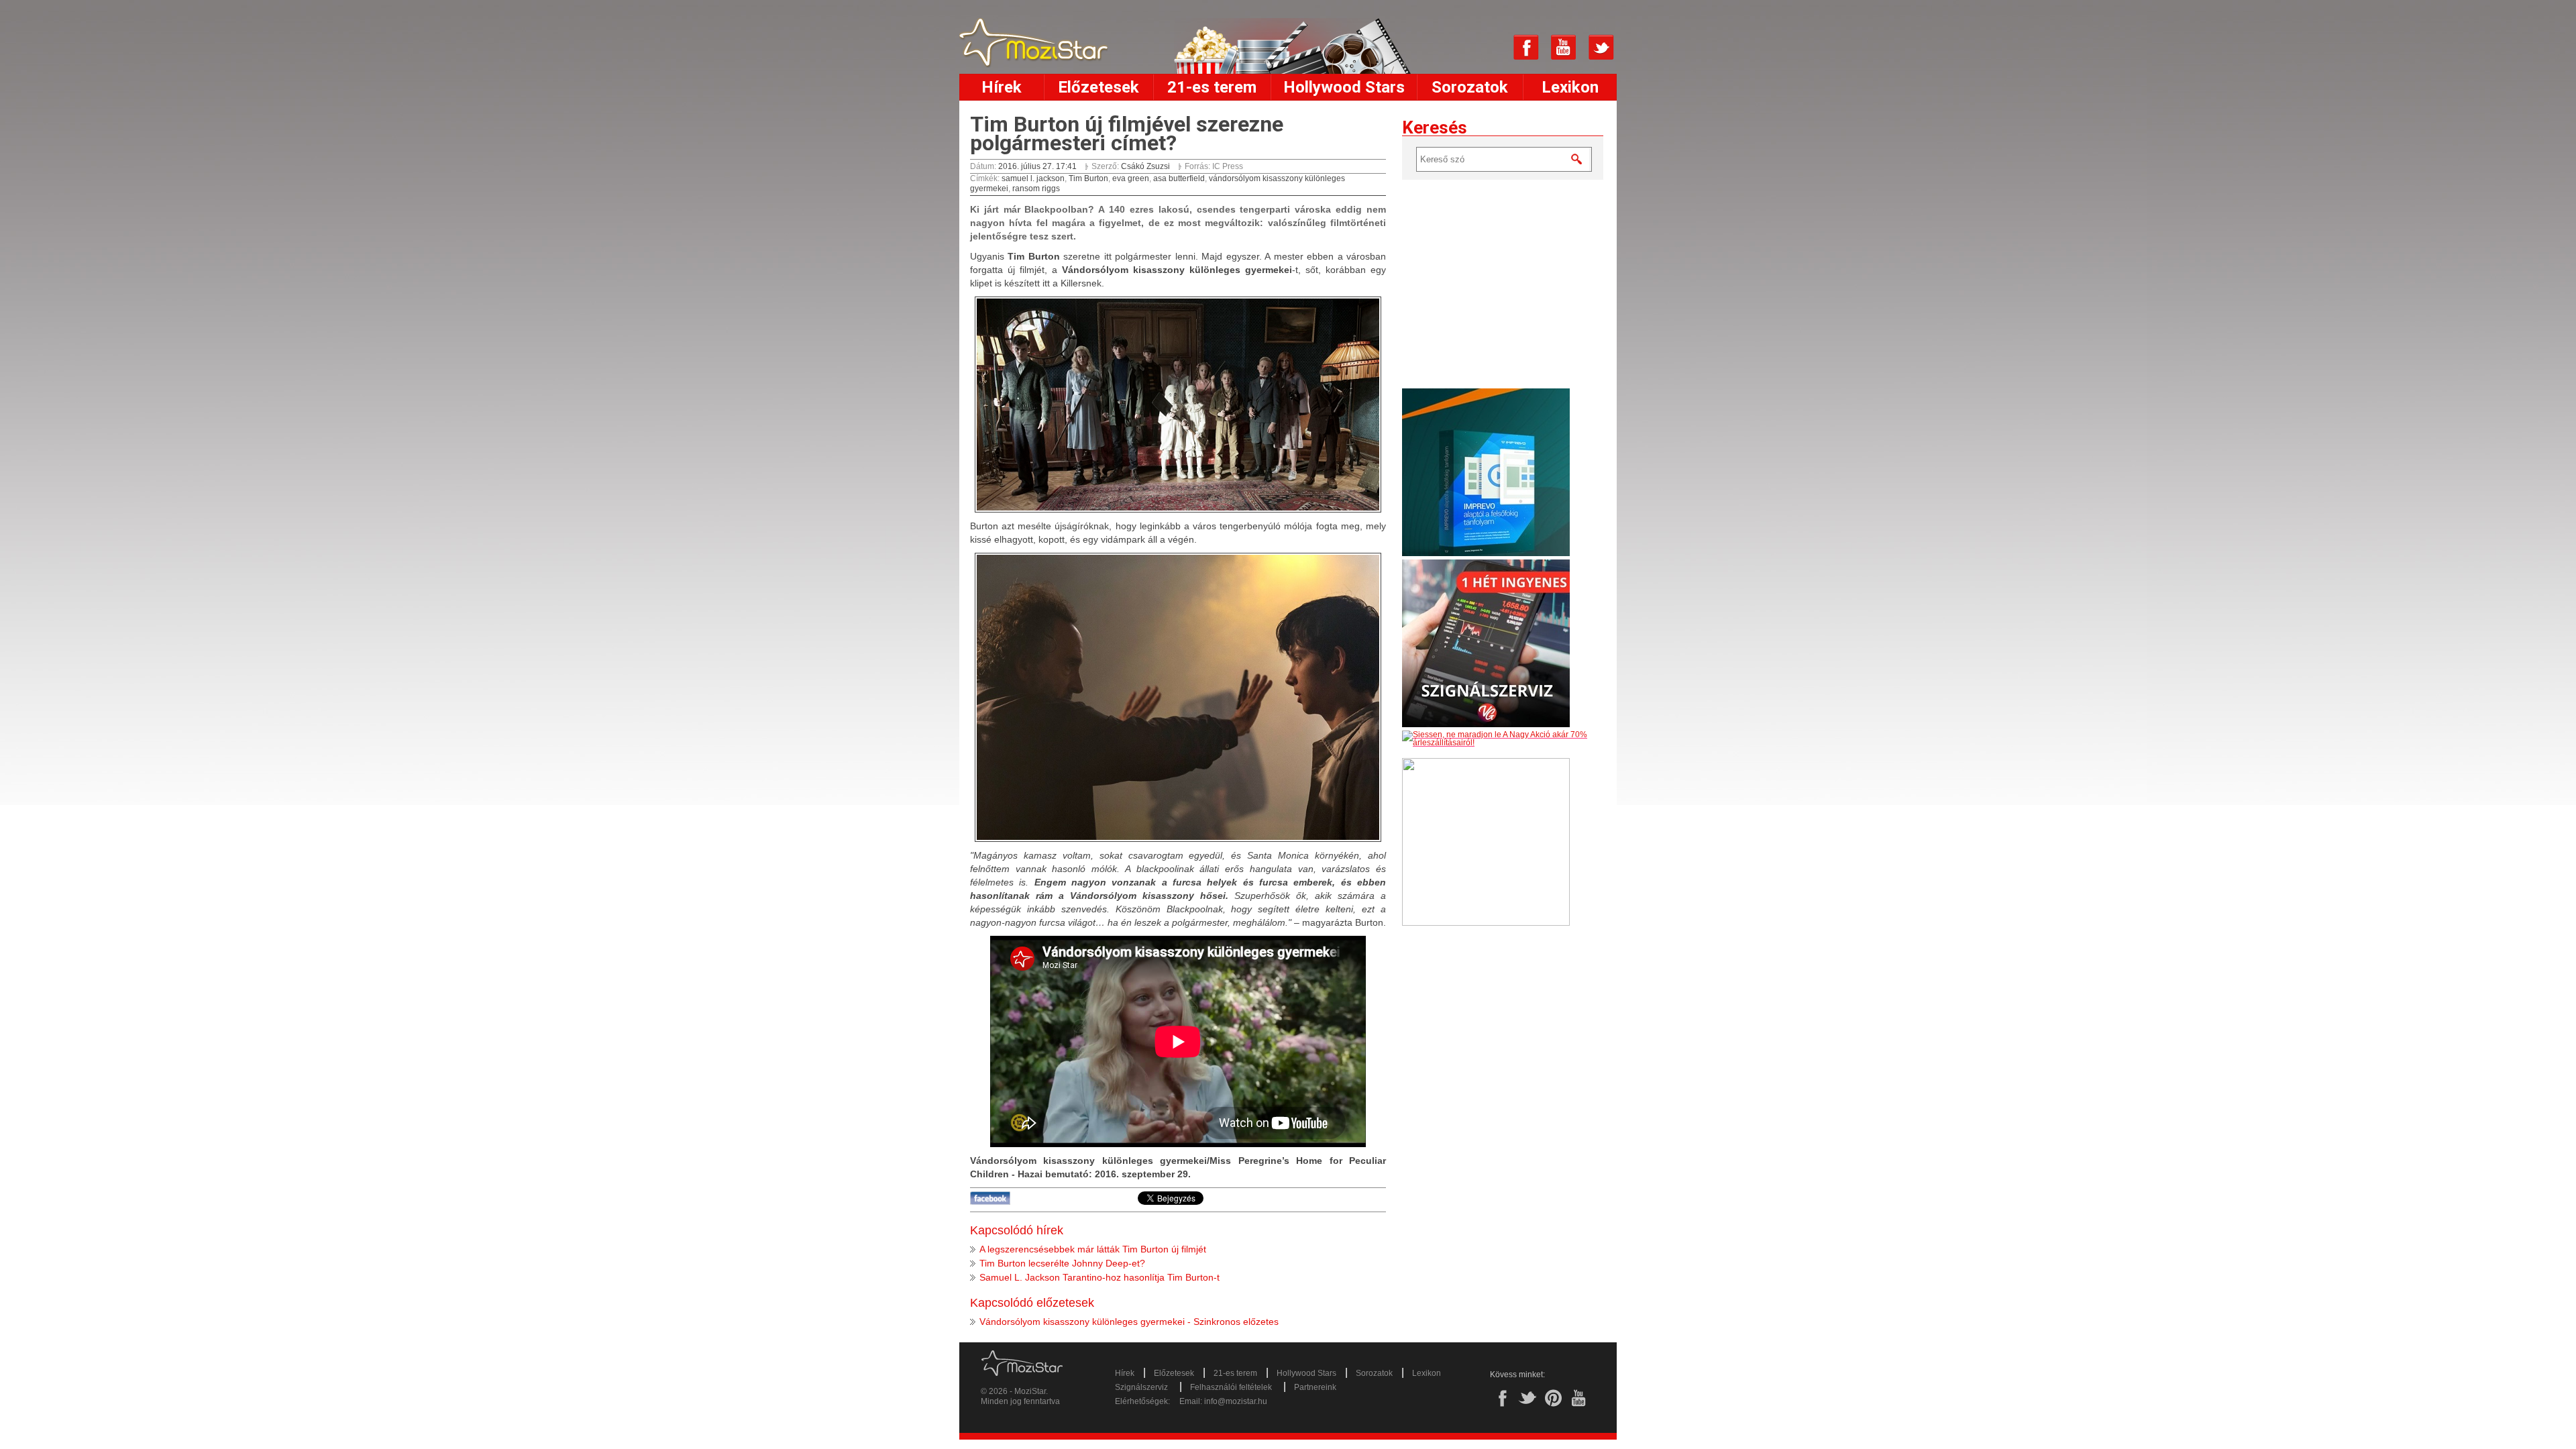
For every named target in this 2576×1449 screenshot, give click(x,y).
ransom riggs (1036, 189)
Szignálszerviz (1141, 1387)
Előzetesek (1098, 87)
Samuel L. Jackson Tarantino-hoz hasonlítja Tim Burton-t (1099, 1277)
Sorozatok (1470, 87)
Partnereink (1315, 1387)
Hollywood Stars (1344, 87)
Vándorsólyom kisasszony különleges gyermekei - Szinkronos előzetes (1129, 1322)
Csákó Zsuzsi (1145, 166)
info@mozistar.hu (1236, 1401)
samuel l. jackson (1033, 178)
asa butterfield (1179, 178)
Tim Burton (1088, 178)
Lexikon (1570, 87)
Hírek (1002, 87)
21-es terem (1212, 87)
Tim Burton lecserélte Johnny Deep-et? (1062, 1263)
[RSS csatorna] (1489, 48)
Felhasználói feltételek (1231, 1387)
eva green (1131, 178)
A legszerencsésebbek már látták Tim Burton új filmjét (1093, 1249)
